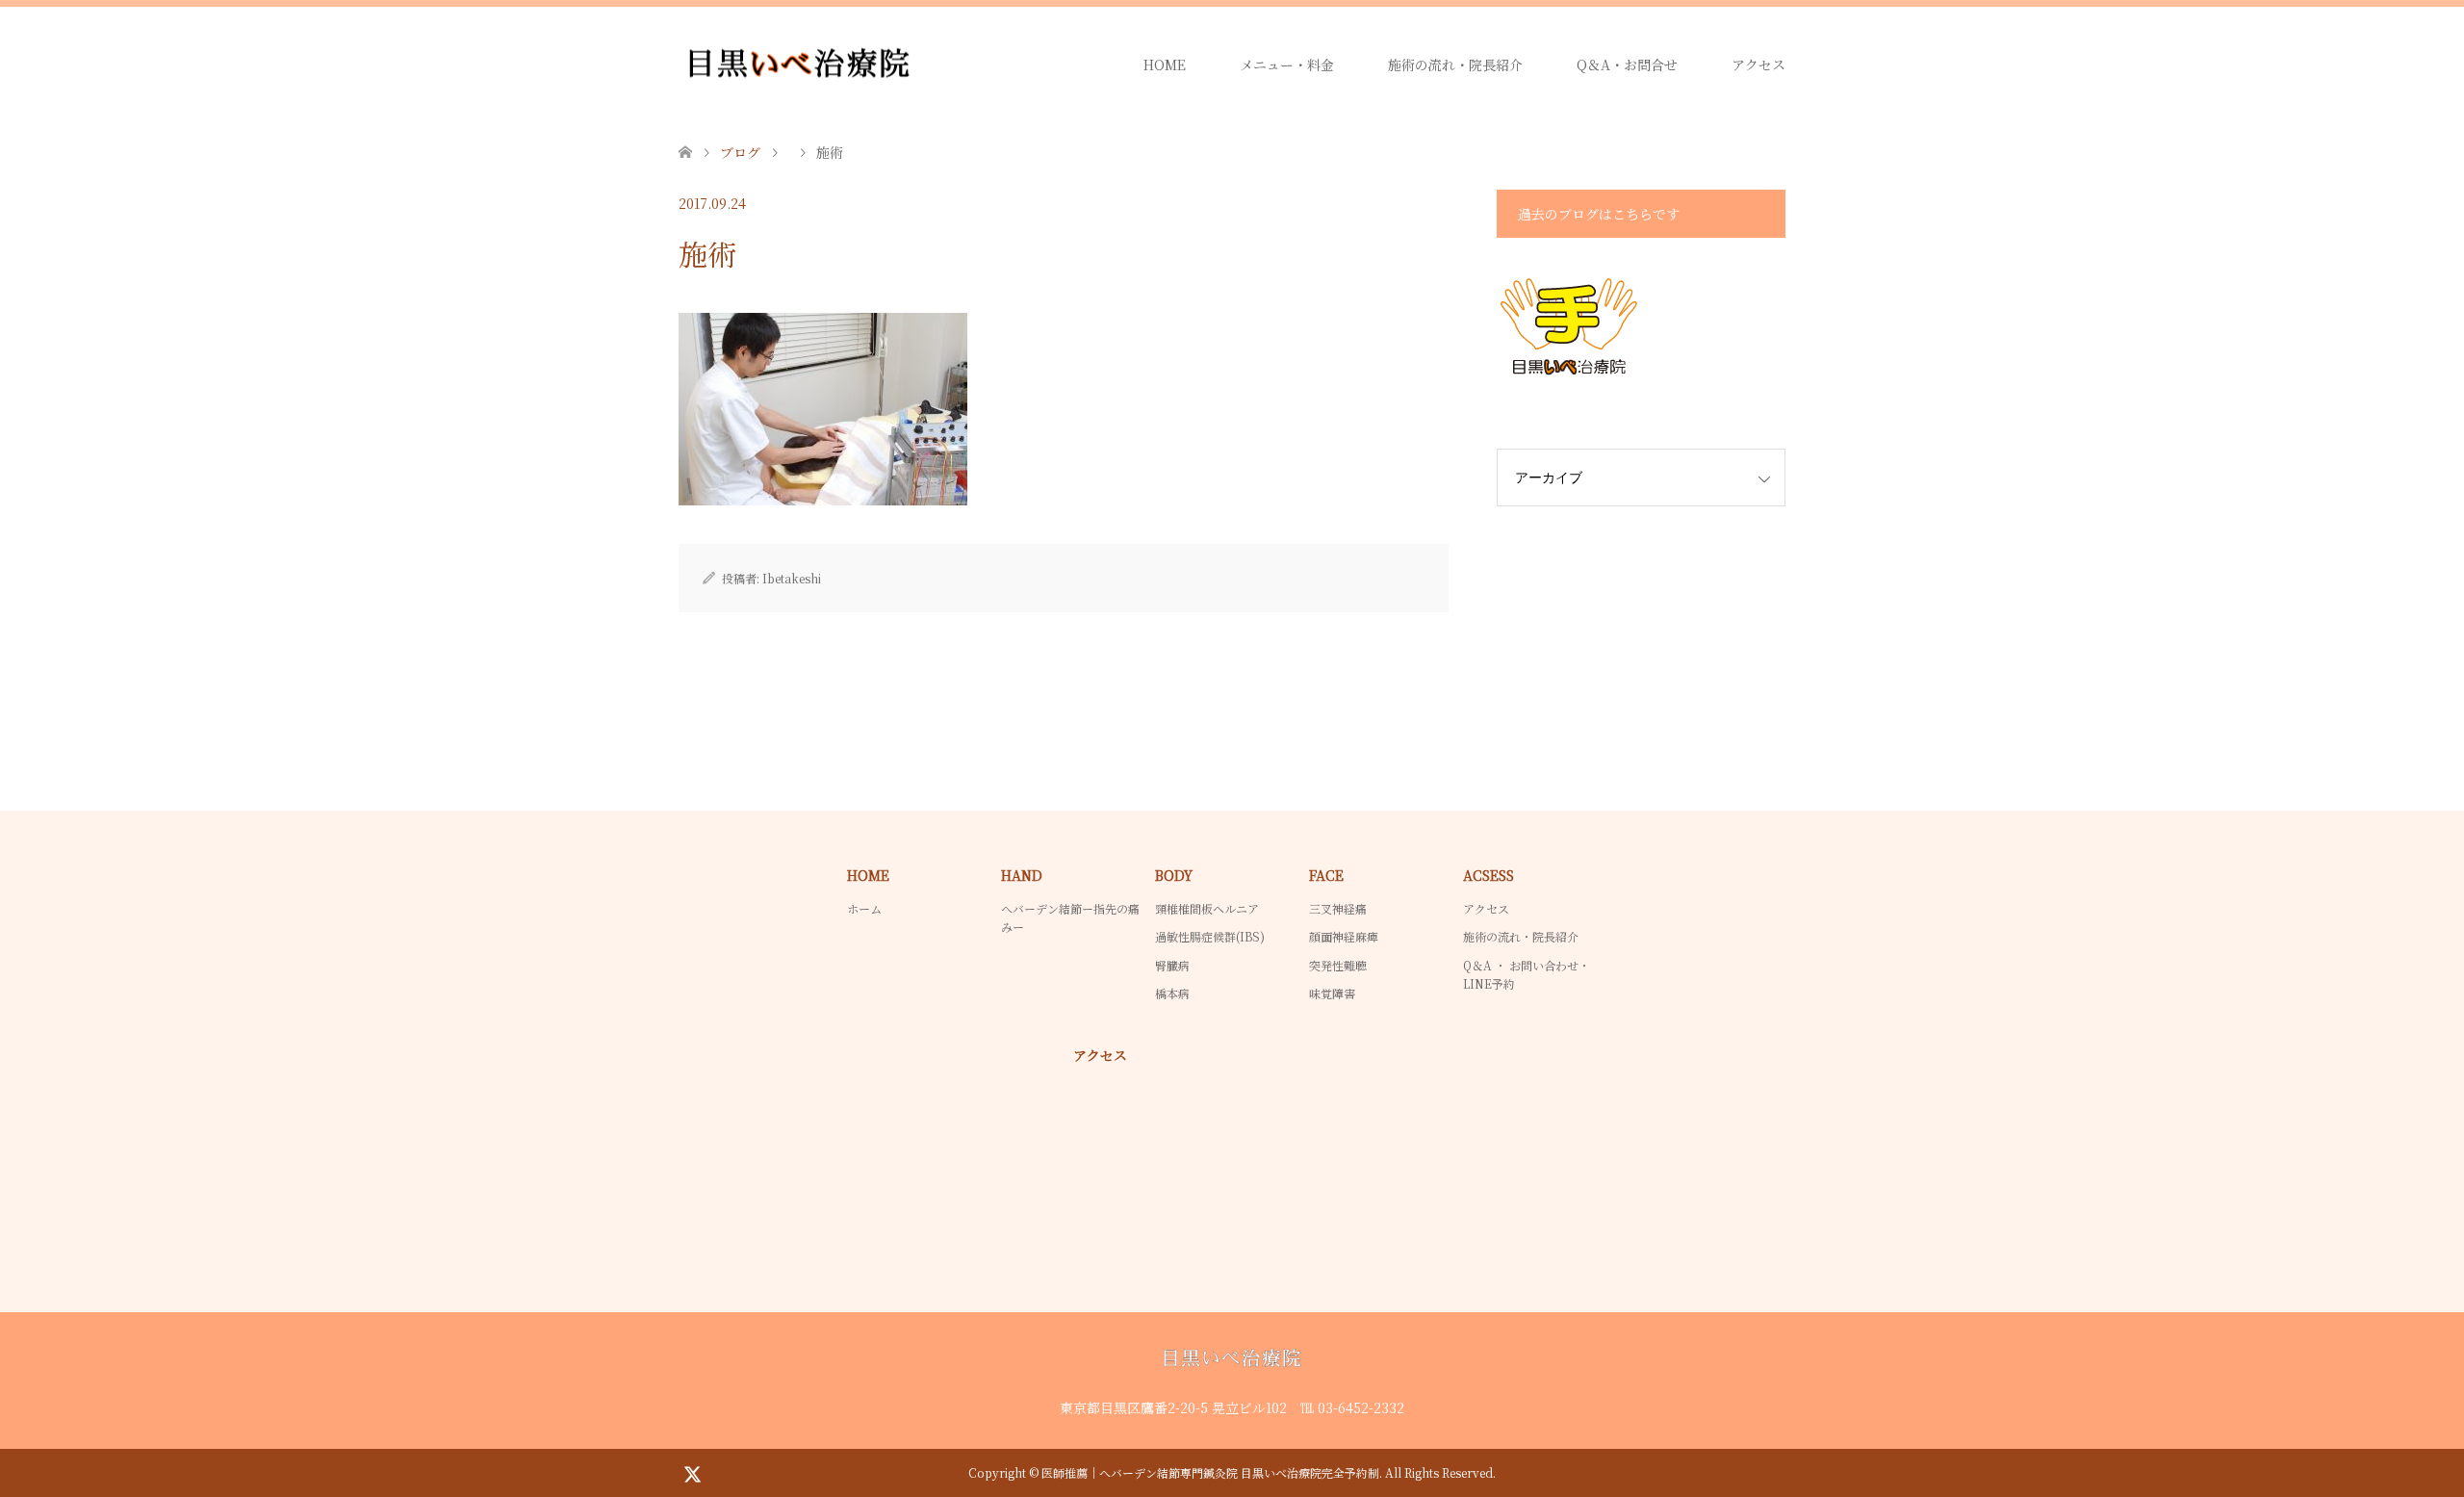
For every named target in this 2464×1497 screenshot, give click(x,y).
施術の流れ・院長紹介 (1455, 65)
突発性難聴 (1338, 965)
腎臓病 (1172, 965)
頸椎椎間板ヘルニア (1207, 908)
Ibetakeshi (792, 578)
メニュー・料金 (1287, 65)
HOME (1165, 65)
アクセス (1758, 65)
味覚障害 (1332, 993)
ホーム (864, 908)
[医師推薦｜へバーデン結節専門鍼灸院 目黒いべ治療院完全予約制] (919, 65)
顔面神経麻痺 (1344, 936)
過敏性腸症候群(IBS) (1210, 936)
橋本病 (1172, 993)
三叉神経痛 (1338, 908)
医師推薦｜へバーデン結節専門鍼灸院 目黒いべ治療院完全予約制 (1210, 1472)
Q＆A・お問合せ (1627, 65)
